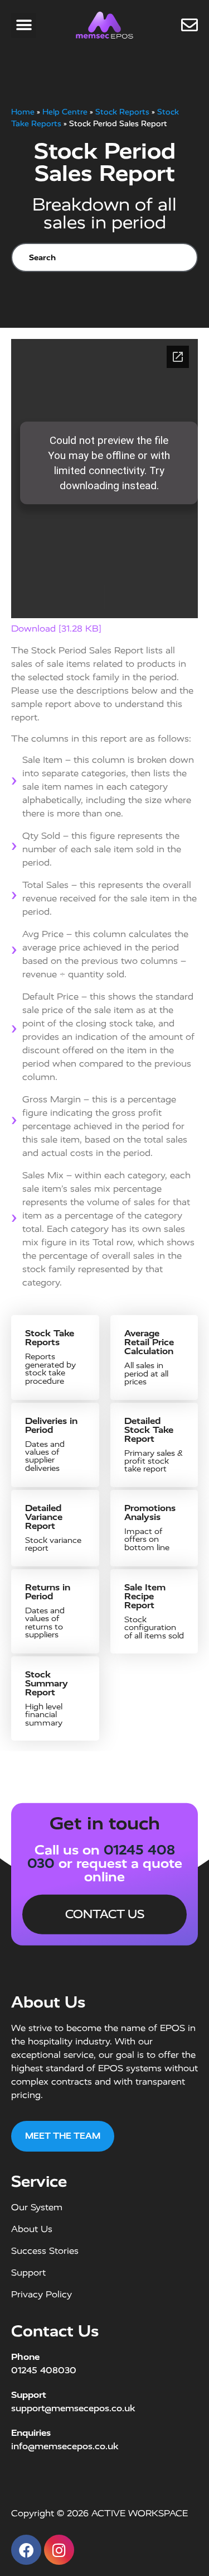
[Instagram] (59, 2550)
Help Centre (65, 112)
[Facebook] (26, 2550)
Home (23, 112)
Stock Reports (122, 112)
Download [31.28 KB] (56, 629)
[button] (24, 25)
